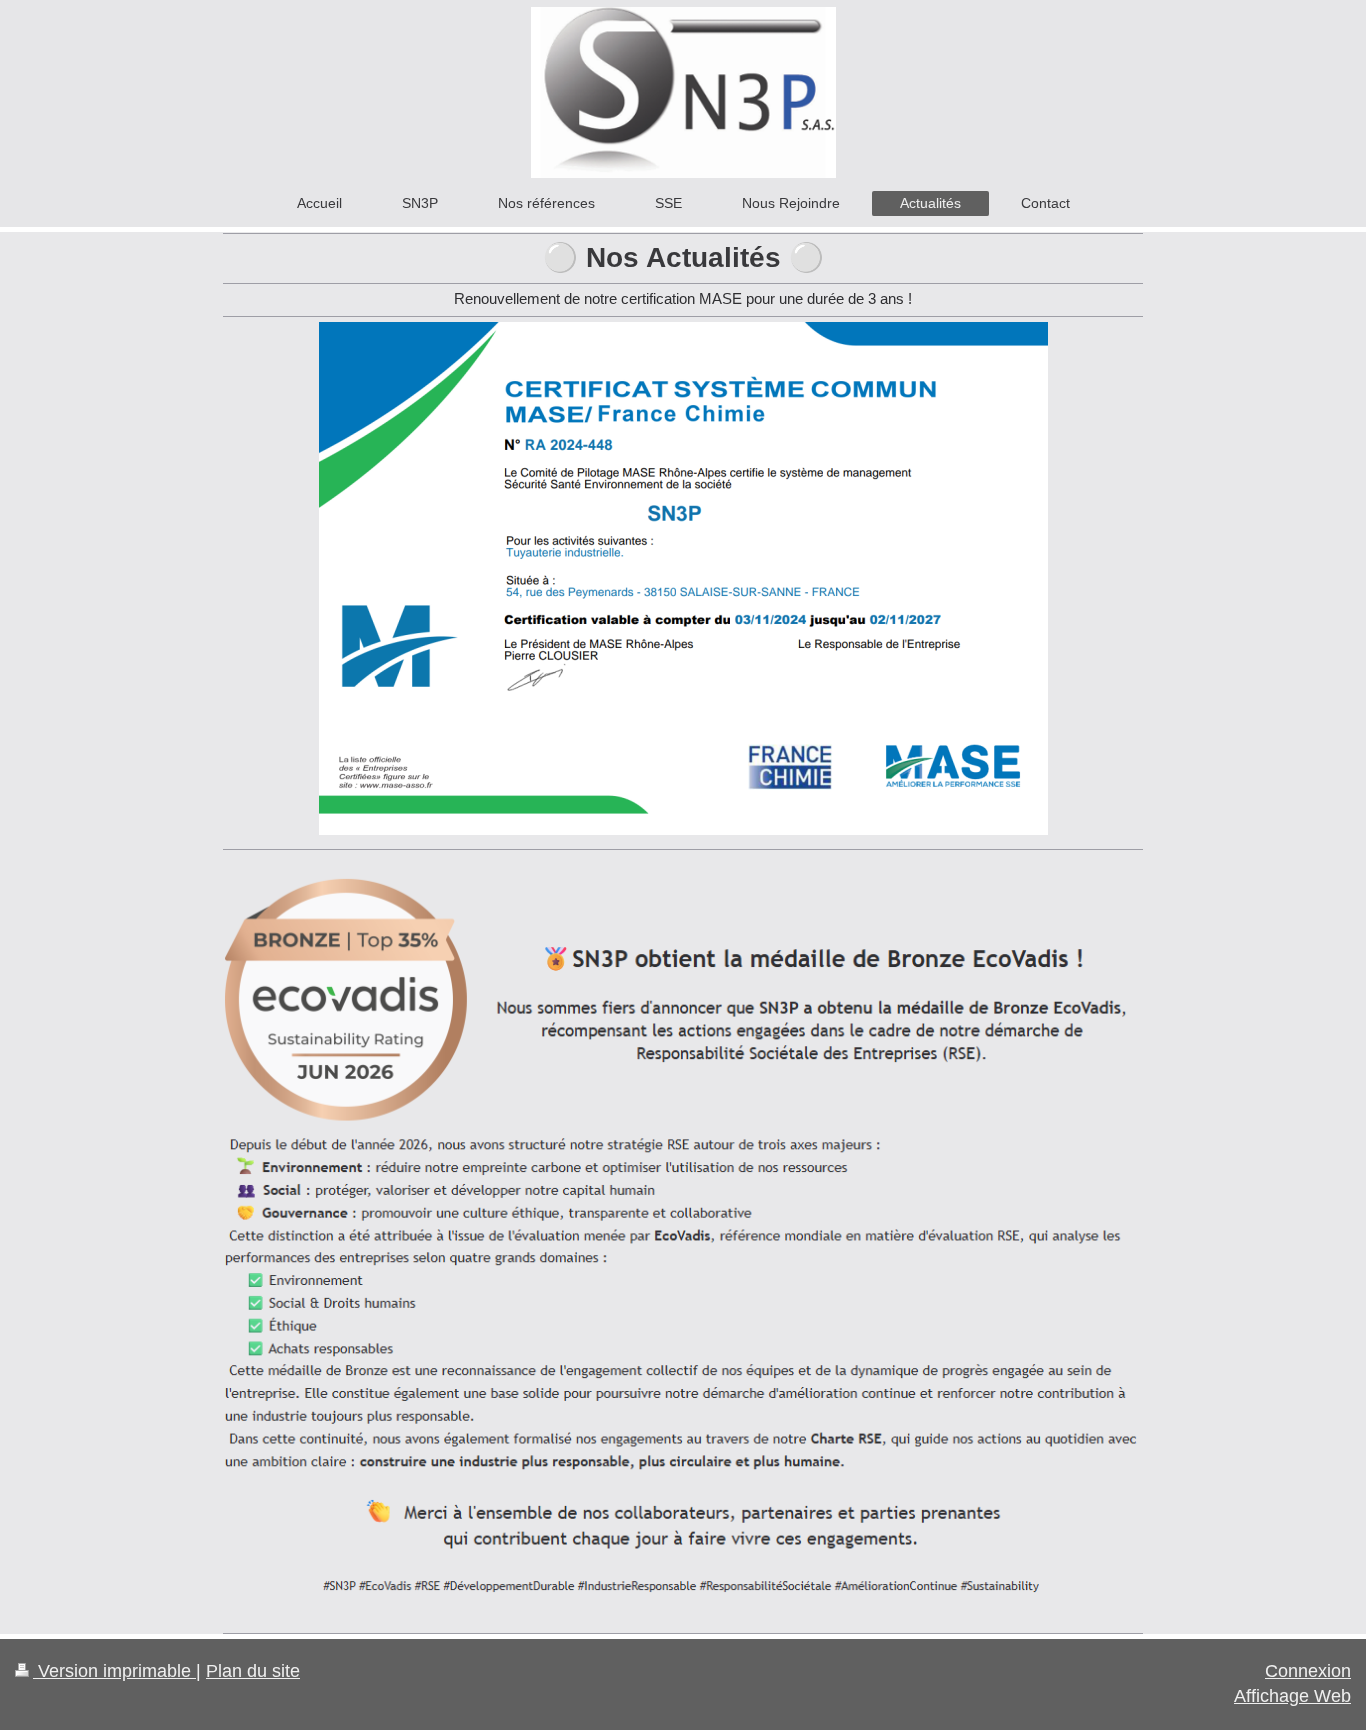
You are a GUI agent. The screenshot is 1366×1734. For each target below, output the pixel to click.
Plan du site (253, 1671)
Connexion (1308, 1671)
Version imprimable (114, 1671)
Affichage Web (1292, 1696)
